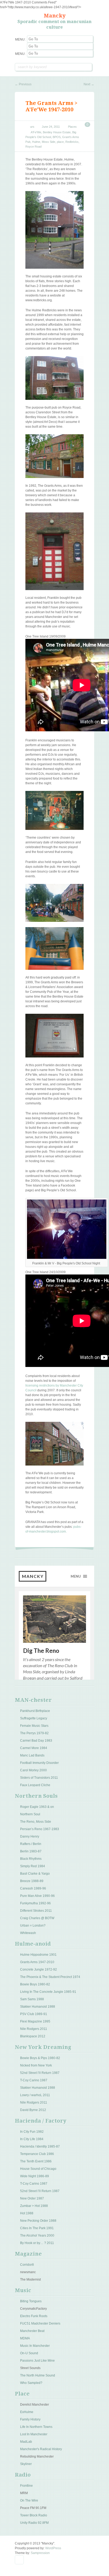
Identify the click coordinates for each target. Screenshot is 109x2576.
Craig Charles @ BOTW (37, 1918)
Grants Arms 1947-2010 (37, 1962)
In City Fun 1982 (32, 2132)
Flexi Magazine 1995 (35, 2021)
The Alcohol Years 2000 (37, 2236)
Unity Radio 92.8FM (34, 2523)
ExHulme (27, 2412)
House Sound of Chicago (38, 2169)
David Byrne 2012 (33, 2110)
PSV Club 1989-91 (34, 2014)
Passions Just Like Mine (37, 2361)
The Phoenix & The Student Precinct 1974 (50, 1977)
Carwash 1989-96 (33, 1888)
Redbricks (72, 142)
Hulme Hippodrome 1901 (38, 1955)
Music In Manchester (35, 2346)
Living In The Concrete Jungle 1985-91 (48, 1992)
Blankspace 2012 (33, 2036)
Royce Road (33, 147)
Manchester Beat (32, 2331)
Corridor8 (27, 2265)
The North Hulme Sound (38, 2375)
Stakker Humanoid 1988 (38, 2007)
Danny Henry (30, 1836)
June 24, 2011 (51, 127)
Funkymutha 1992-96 (35, 1903)
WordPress (53, 2548)
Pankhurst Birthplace (35, 1711)
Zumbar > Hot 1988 (34, 2206)
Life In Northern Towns (36, 2427)
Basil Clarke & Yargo (35, 1874)
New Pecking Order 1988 (38, 2221)
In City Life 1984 (32, 2139)
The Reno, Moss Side (36, 1822)
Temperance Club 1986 (37, 2154)
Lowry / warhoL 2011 (35, 2095)
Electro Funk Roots (34, 2316)
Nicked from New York (36, 2065)
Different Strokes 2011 (36, 1911)
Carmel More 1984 (34, 1748)
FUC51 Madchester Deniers (40, 2323)
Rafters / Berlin (31, 1844)
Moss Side (49, 142)
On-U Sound (29, 2353)
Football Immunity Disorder (39, 1763)
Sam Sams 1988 (32, 1999)
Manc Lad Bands (32, 1755)
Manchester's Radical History (41, 2449)
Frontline (26, 2486)
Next (89, 84)
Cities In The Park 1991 (37, 2228)
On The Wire (29, 2500)
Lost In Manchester (34, 2434)
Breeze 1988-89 (32, 1881)
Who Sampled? (31, 2383)
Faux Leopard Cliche (35, 1785)
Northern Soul (30, 1814)
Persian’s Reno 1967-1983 (40, 1829)
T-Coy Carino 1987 (34, 2080)
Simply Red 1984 (33, 1866)
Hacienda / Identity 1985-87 (40, 2146)
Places (72, 127)
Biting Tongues (31, 2301)
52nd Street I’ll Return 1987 (40, 2073)
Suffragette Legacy (34, 1718)
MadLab (26, 2442)
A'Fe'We (36, 132)
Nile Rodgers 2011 (34, 2029)
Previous (23, 84)
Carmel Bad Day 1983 (36, 1741)
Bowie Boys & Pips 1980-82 (40, 2058)
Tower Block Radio (34, 2515)
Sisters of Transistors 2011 (39, 1778)
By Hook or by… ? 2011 (37, 2243)
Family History (30, 2419)
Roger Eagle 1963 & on (37, 1807)
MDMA (25, 2338)
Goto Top (19, 2560)
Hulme (36, 142)
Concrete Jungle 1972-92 (38, 1969)
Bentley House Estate (57, 132)
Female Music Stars (34, 1726)
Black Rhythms (31, 1859)
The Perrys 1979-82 (34, 1733)
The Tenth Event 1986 (36, 2161)
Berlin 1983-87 (31, 1851)
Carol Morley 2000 (33, 1770)
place (60, 142)
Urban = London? (33, 1926)
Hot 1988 (27, 2213)
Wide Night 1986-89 (35, 2176)
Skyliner (26, 2464)
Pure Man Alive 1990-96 (37, 1896)
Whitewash (28, 1933)
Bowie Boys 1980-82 (35, 1984)
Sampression (40, 2553)
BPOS (57, 137)
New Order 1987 (32, 2198)
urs (32, 127)
